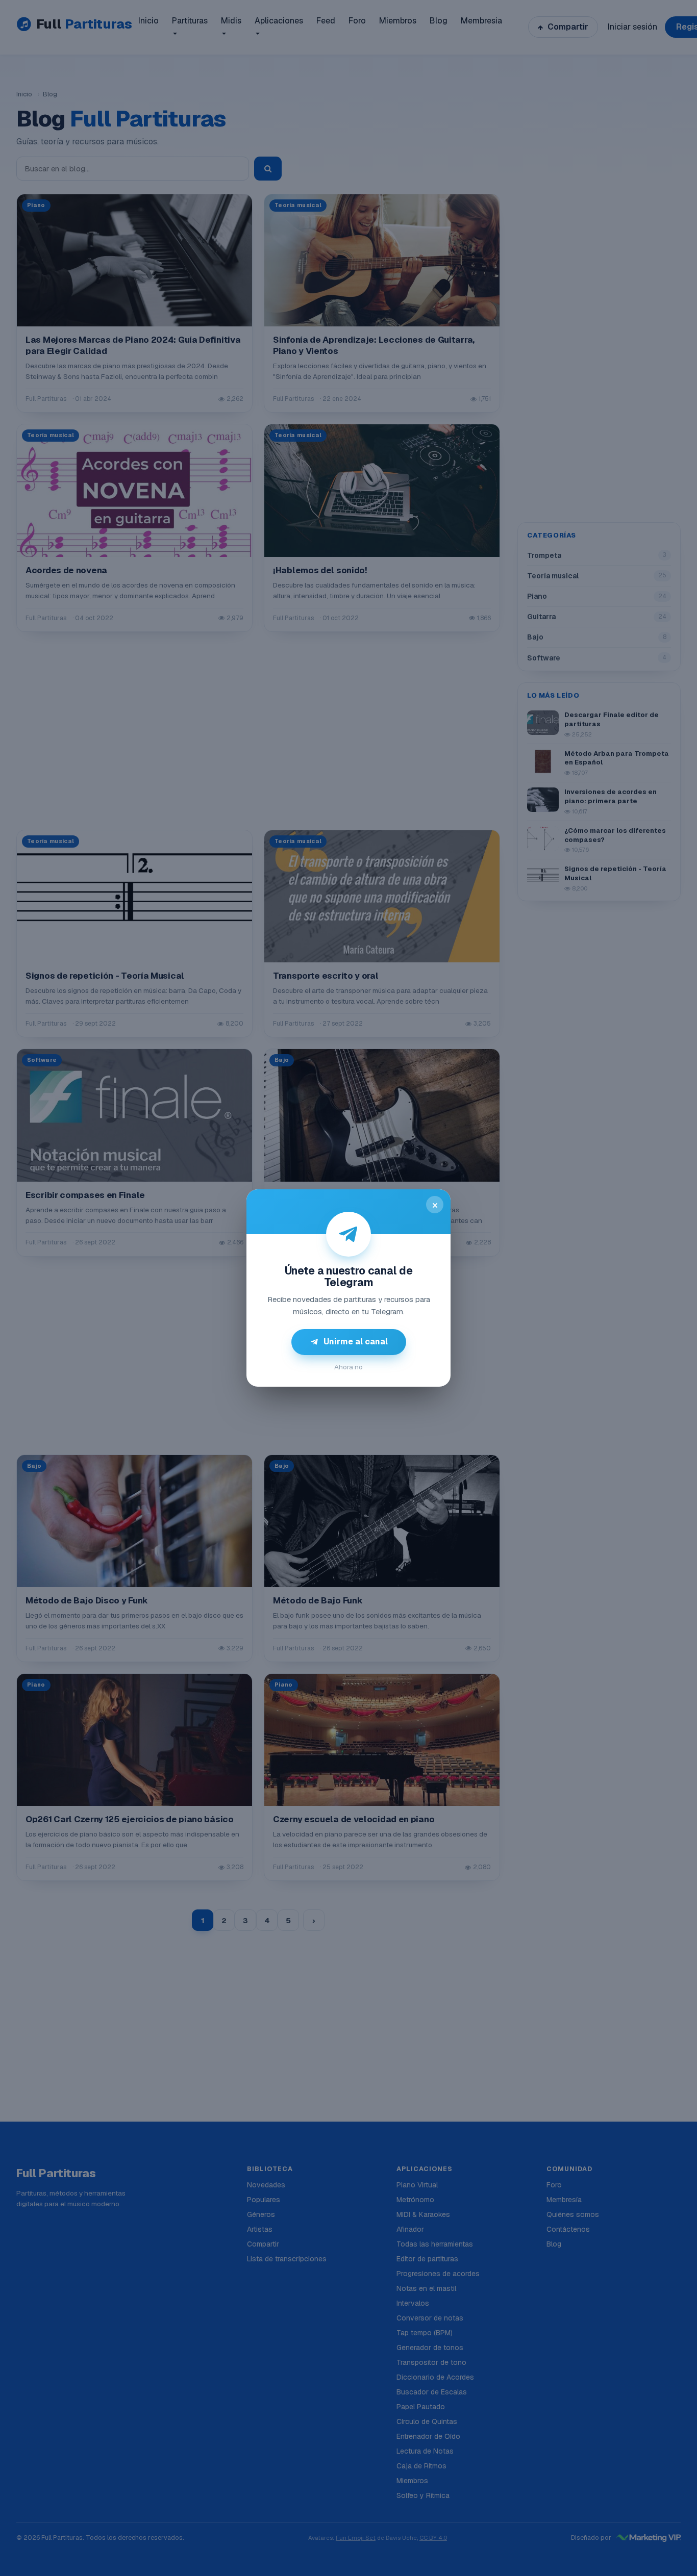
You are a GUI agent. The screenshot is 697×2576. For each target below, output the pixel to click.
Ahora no (348, 1367)
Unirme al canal (356, 1342)
